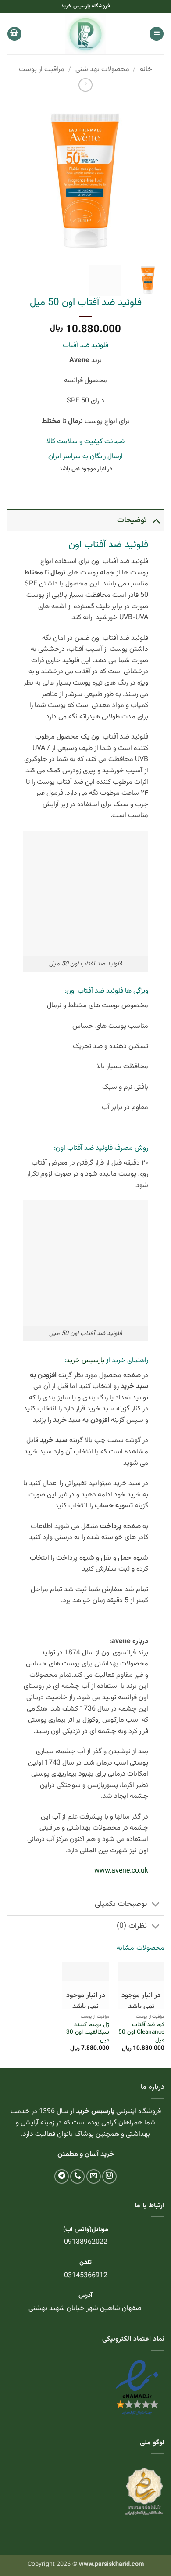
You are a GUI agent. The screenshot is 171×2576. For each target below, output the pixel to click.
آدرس (85, 2295)
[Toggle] (156, 520)
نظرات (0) (132, 1926)
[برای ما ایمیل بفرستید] (94, 2176)
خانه (146, 70)
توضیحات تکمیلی (121, 1904)
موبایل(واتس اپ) (86, 2230)
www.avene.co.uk (121, 1871)
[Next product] (85, 85)
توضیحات (132, 520)
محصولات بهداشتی (102, 70)
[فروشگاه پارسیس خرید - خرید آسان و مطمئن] (85, 34)
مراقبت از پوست (42, 70)
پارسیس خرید (85, 1361)
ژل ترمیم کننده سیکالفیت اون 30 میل (87, 2032)
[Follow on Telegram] (62, 2176)
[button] (157, 34)
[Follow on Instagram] (109, 2176)
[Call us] (77, 2176)
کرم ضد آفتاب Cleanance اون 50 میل (141, 2032)
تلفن (85, 2262)
